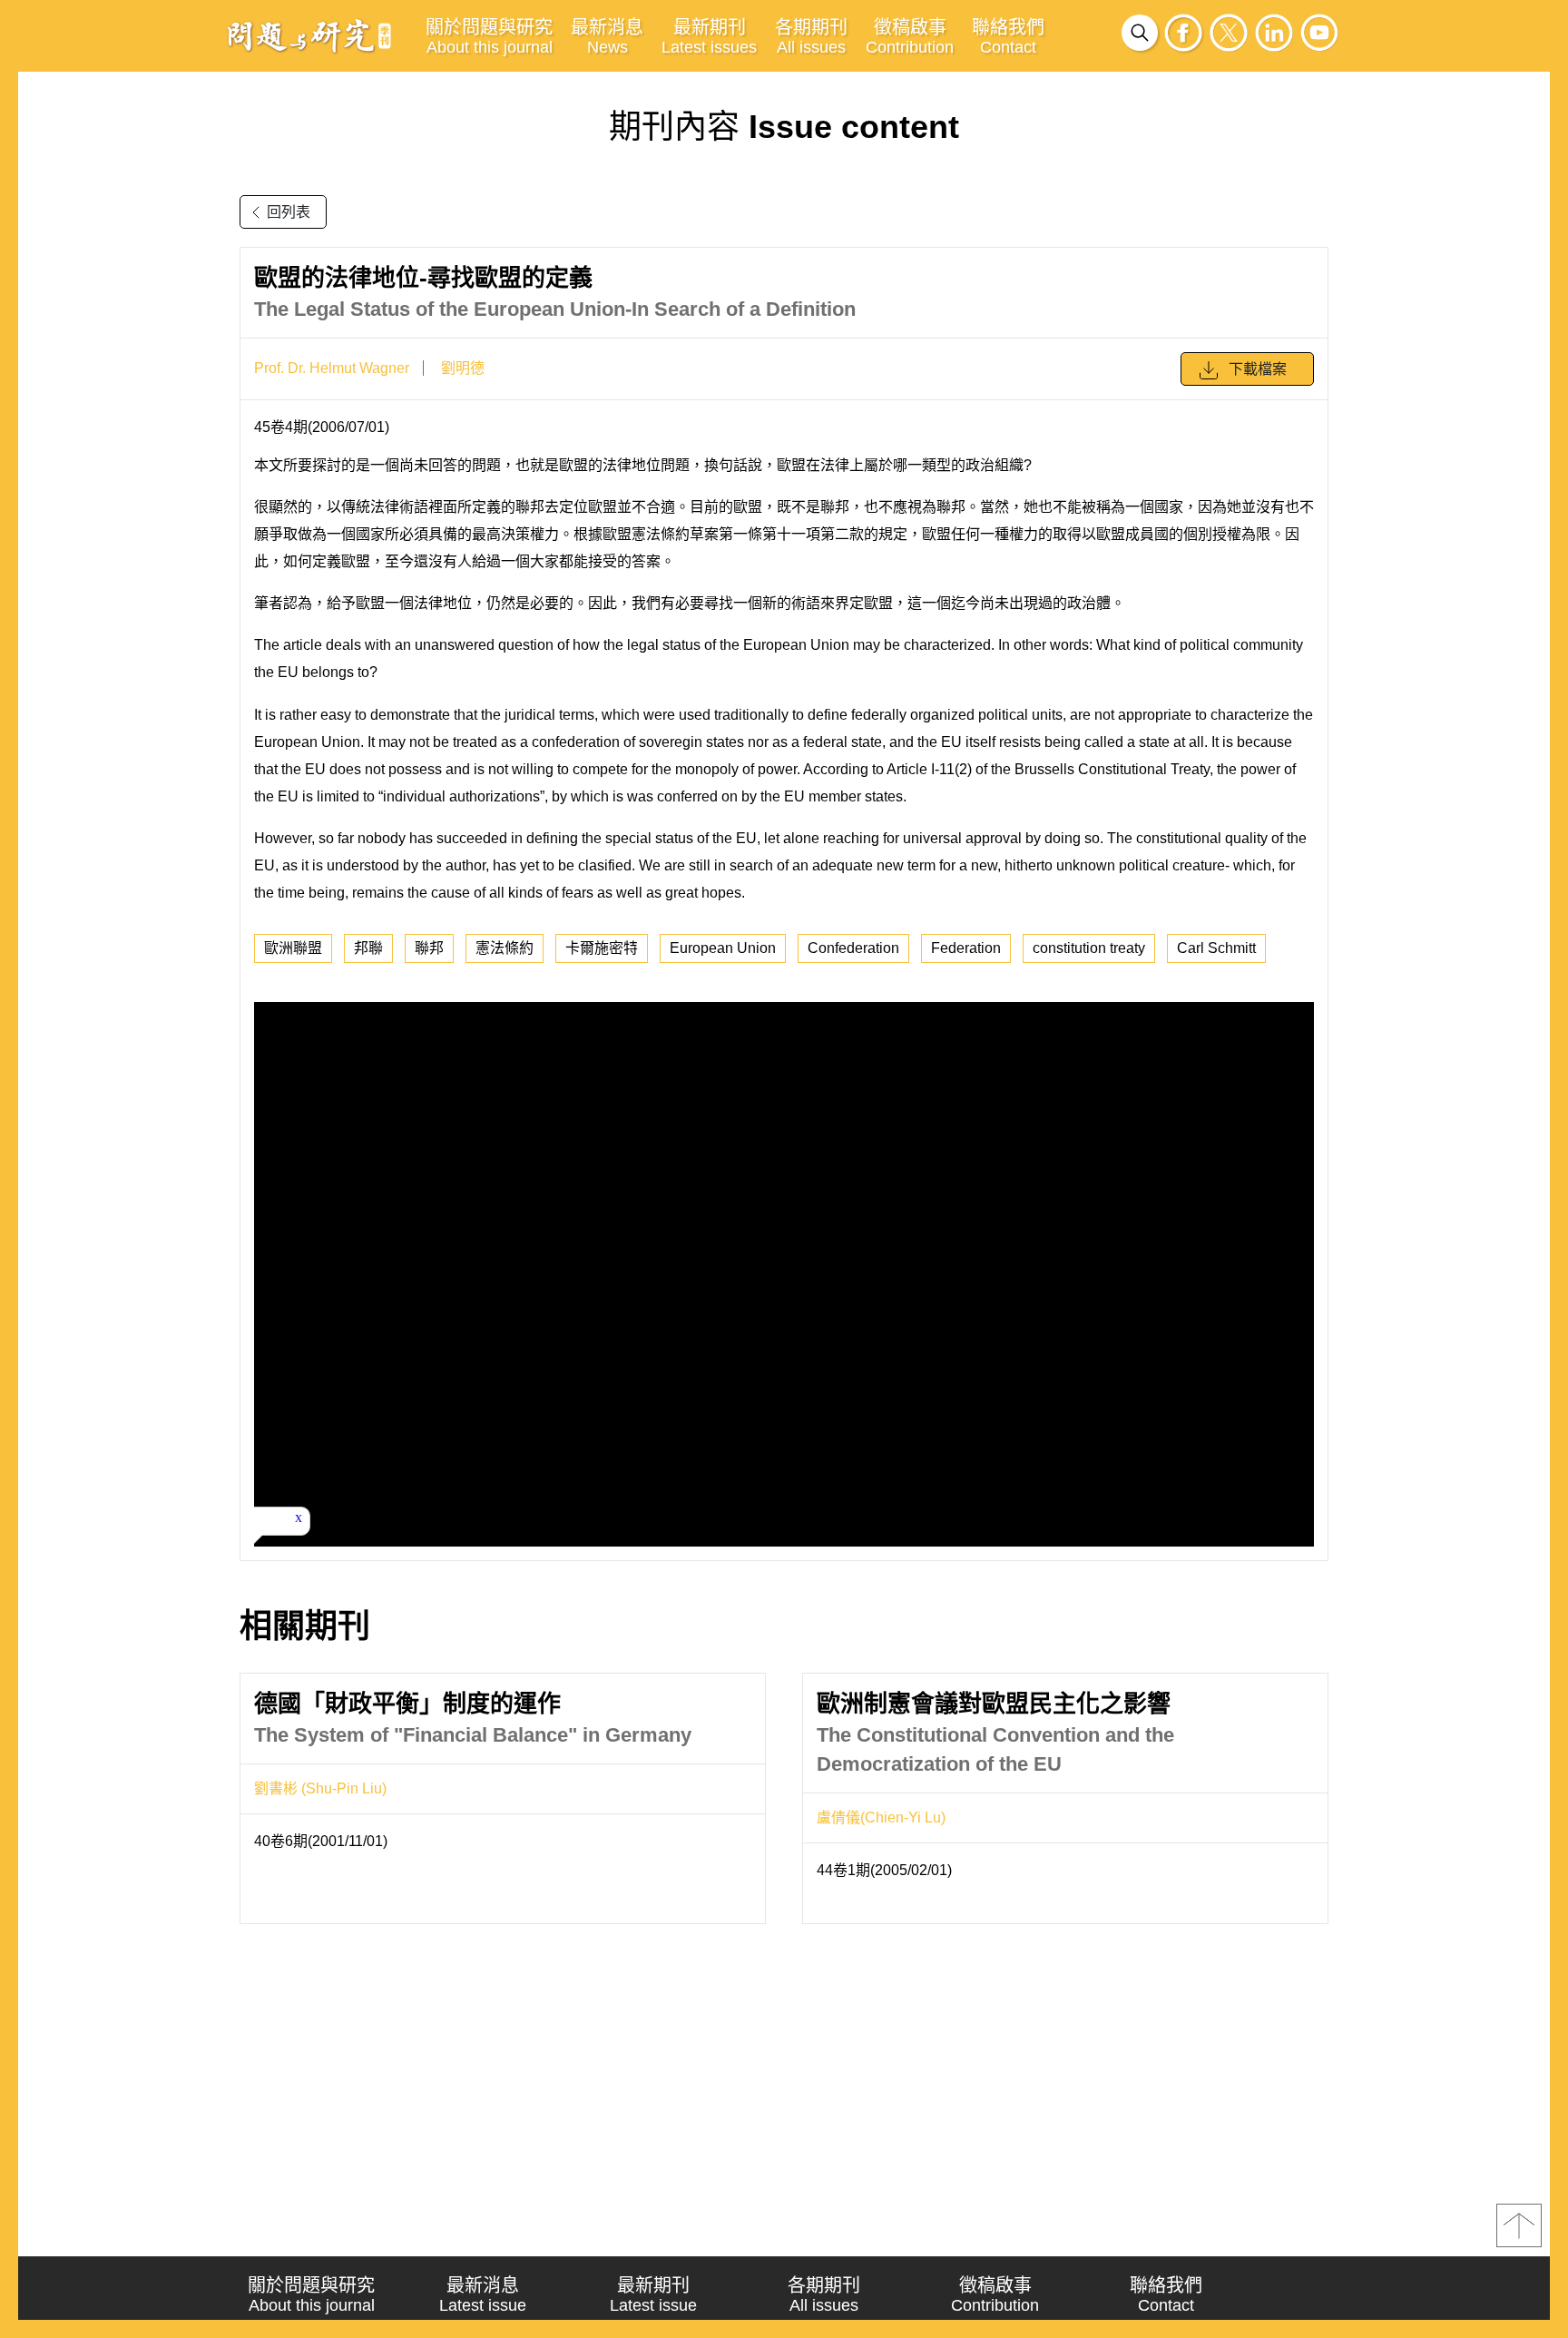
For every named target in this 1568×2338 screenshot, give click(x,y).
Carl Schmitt (1216, 948)
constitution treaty (1089, 948)
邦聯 (368, 948)
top (1519, 2225)
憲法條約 (505, 948)
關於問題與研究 (489, 37)
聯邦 (429, 948)
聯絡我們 (1008, 37)
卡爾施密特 (602, 948)
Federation (966, 948)
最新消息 (607, 37)
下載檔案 (1258, 369)
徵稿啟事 (910, 37)
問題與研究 (309, 35)
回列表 (289, 212)
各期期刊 (811, 37)
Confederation (853, 948)
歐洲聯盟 (293, 948)
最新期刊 (709, 37)
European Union (723, 948)
